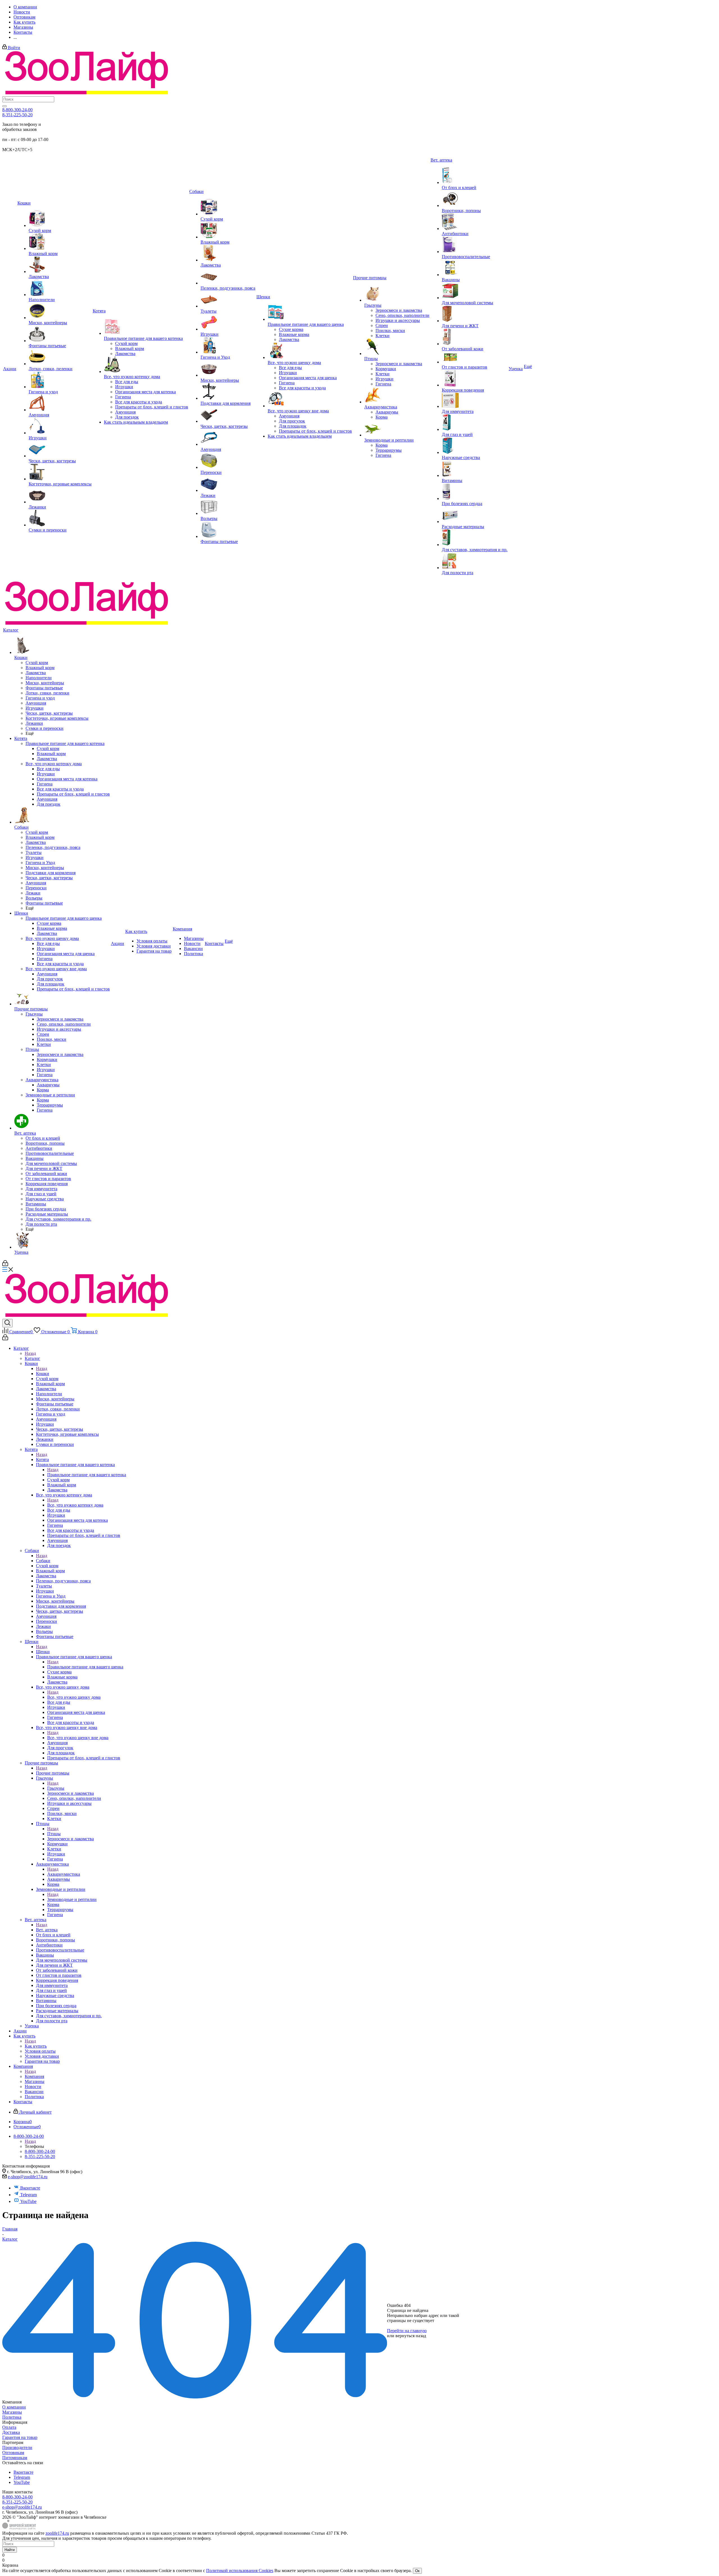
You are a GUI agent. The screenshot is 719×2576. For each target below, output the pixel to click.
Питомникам (15, 2458)
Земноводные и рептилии (72, 1899)
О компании (14, 2407)
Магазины (12, 2412)
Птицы (54, 1834)
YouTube (28, 2201)
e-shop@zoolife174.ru (28, 2177)
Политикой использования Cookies (240, 2571)
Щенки (43, 1652)
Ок (417, 2571)
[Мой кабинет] (5, 1265)
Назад (30, 1353)
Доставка (11, 2432)
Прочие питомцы (53, 1773)
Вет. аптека (47, 1930)
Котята (42, 1459)
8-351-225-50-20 (17, 115)
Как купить (36, 2046)
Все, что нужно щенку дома (74, 1697)
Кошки (43, 1374)
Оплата (9, 2427)
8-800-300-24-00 (17, 110)
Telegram (29, 2195)
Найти (10, 2550)
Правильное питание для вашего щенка (85, 1667)
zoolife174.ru (57, 2533)
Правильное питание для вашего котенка (87, 1475)
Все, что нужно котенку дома (75, 1505)
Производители (17, 2447)
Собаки (43, 1561)
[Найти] (4, 106)
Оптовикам (13, 2453)
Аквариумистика (64, 1874)
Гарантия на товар (20, 2437)
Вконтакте (30, 2188)
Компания (34, 2076)
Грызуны (56, 1788)
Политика (12, 2417)
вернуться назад (411, 2336)
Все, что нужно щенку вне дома (78, 1738)
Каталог (32, 1358)
